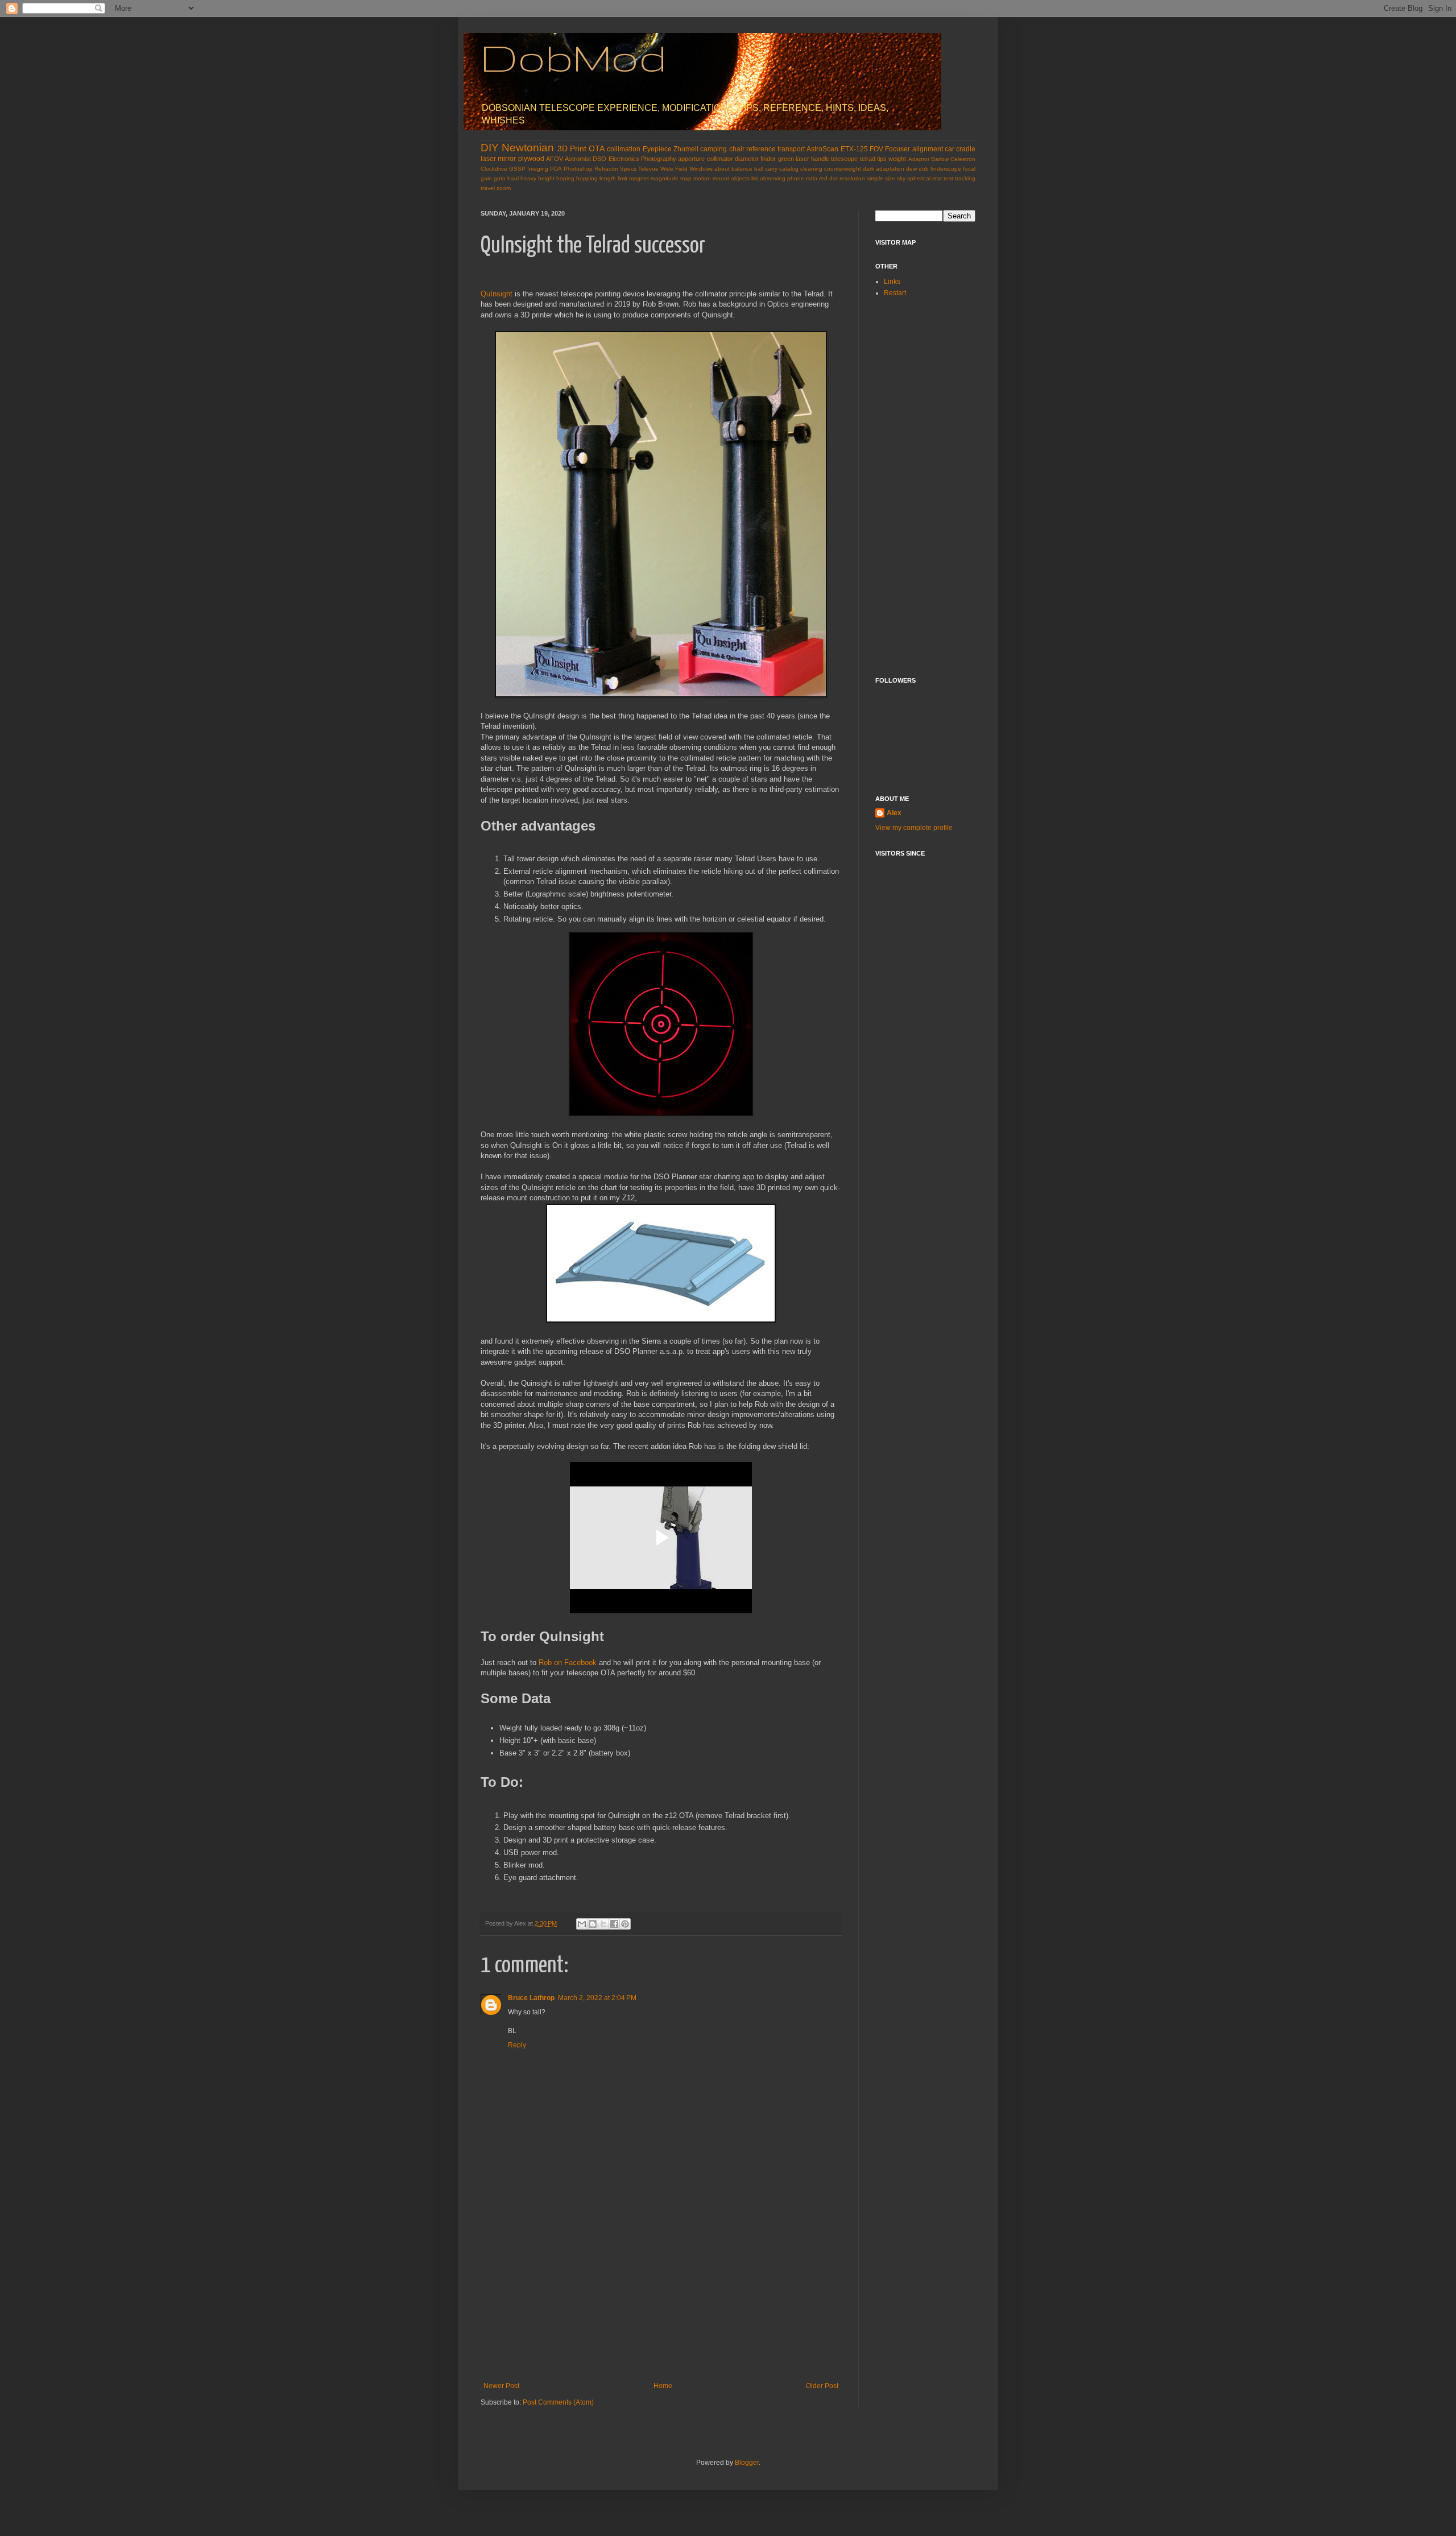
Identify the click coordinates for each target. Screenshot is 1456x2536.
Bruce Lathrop (531, 1998)
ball (759, 169)
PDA (556, 169)
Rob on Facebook (568, 1663)
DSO (599, 159)
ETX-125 (854, 149)
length (608, 178)
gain (486, 178)
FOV (876, 149)
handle (820, 159)
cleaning (811, 169)
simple (875, 178)
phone (796, 178)
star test (943, 178)
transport (791, 149)
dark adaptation (884, 169)
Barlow (940, 159)
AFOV (555, 159)
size (890, 178)
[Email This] (582, 1924)
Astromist (578, 159)
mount (721, 178)
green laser (794, 159)
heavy (528, 178)
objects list (744, 178)
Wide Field (674, 169)
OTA (597, 148)
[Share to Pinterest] (625, 1924)
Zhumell (686, 149)
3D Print (572, 148)
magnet (639, 178)
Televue (648, 169)
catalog (789, 169)
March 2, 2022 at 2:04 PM (597, 1998)
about (722, 169)
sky (901, 178)
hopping (587, 178)
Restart (895, 293)
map (686, 178)
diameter (747, 159)
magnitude (665, 178)
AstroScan (822, 149)
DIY (490, 148)
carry (771, 169)
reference (761, 149)
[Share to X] (603, 1924)
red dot (828, 178)
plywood (531, 159)
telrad (868, 159)
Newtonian (528, 148)
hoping (565, 178)
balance (742, 169)
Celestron (963, 159)
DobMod (574, 57)
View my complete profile (914, 828)
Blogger (747, 2463)
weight (897, 159)
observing (773, 178)
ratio (812, 178)
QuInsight (497, 294)
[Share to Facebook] (614, 1924)
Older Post (822, 2386)
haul (513, 178)
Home (663, 2386)
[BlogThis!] (593, 1924)
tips (882, 159)
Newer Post (501, 2386)
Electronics (624, 159)
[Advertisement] (661, 2297)
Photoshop (578, 169)
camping (713, 149)
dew (911, 169)
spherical (919, 178)
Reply (517, 2045)
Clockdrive (494, 169)
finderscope (946, 169)
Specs (628, 169)
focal (969, 169)
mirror (507, 159)
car (950, 149)
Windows (701, 169)
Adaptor (919, 159)
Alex (894, 813)
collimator (720, 159)
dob (924, 169)
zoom (504, 188)
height (546, 178)
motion (702, 178)
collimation (624, 149)
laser (488, 159)
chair (737, 149)
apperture (691, 159)
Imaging (538, 169)
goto (500, 178)
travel (488, 188)
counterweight (843, 169)
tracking (965, 178)
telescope (844, 159)
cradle (966, 149)
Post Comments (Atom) (558, 2402)
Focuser (897, 149)
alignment (928, 149)
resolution (852, 178)
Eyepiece (657, 149)
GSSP (517, 169)
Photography (659, 159)
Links (892, 282)
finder (768, 159)
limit (622, 178)
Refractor (606, 169)
